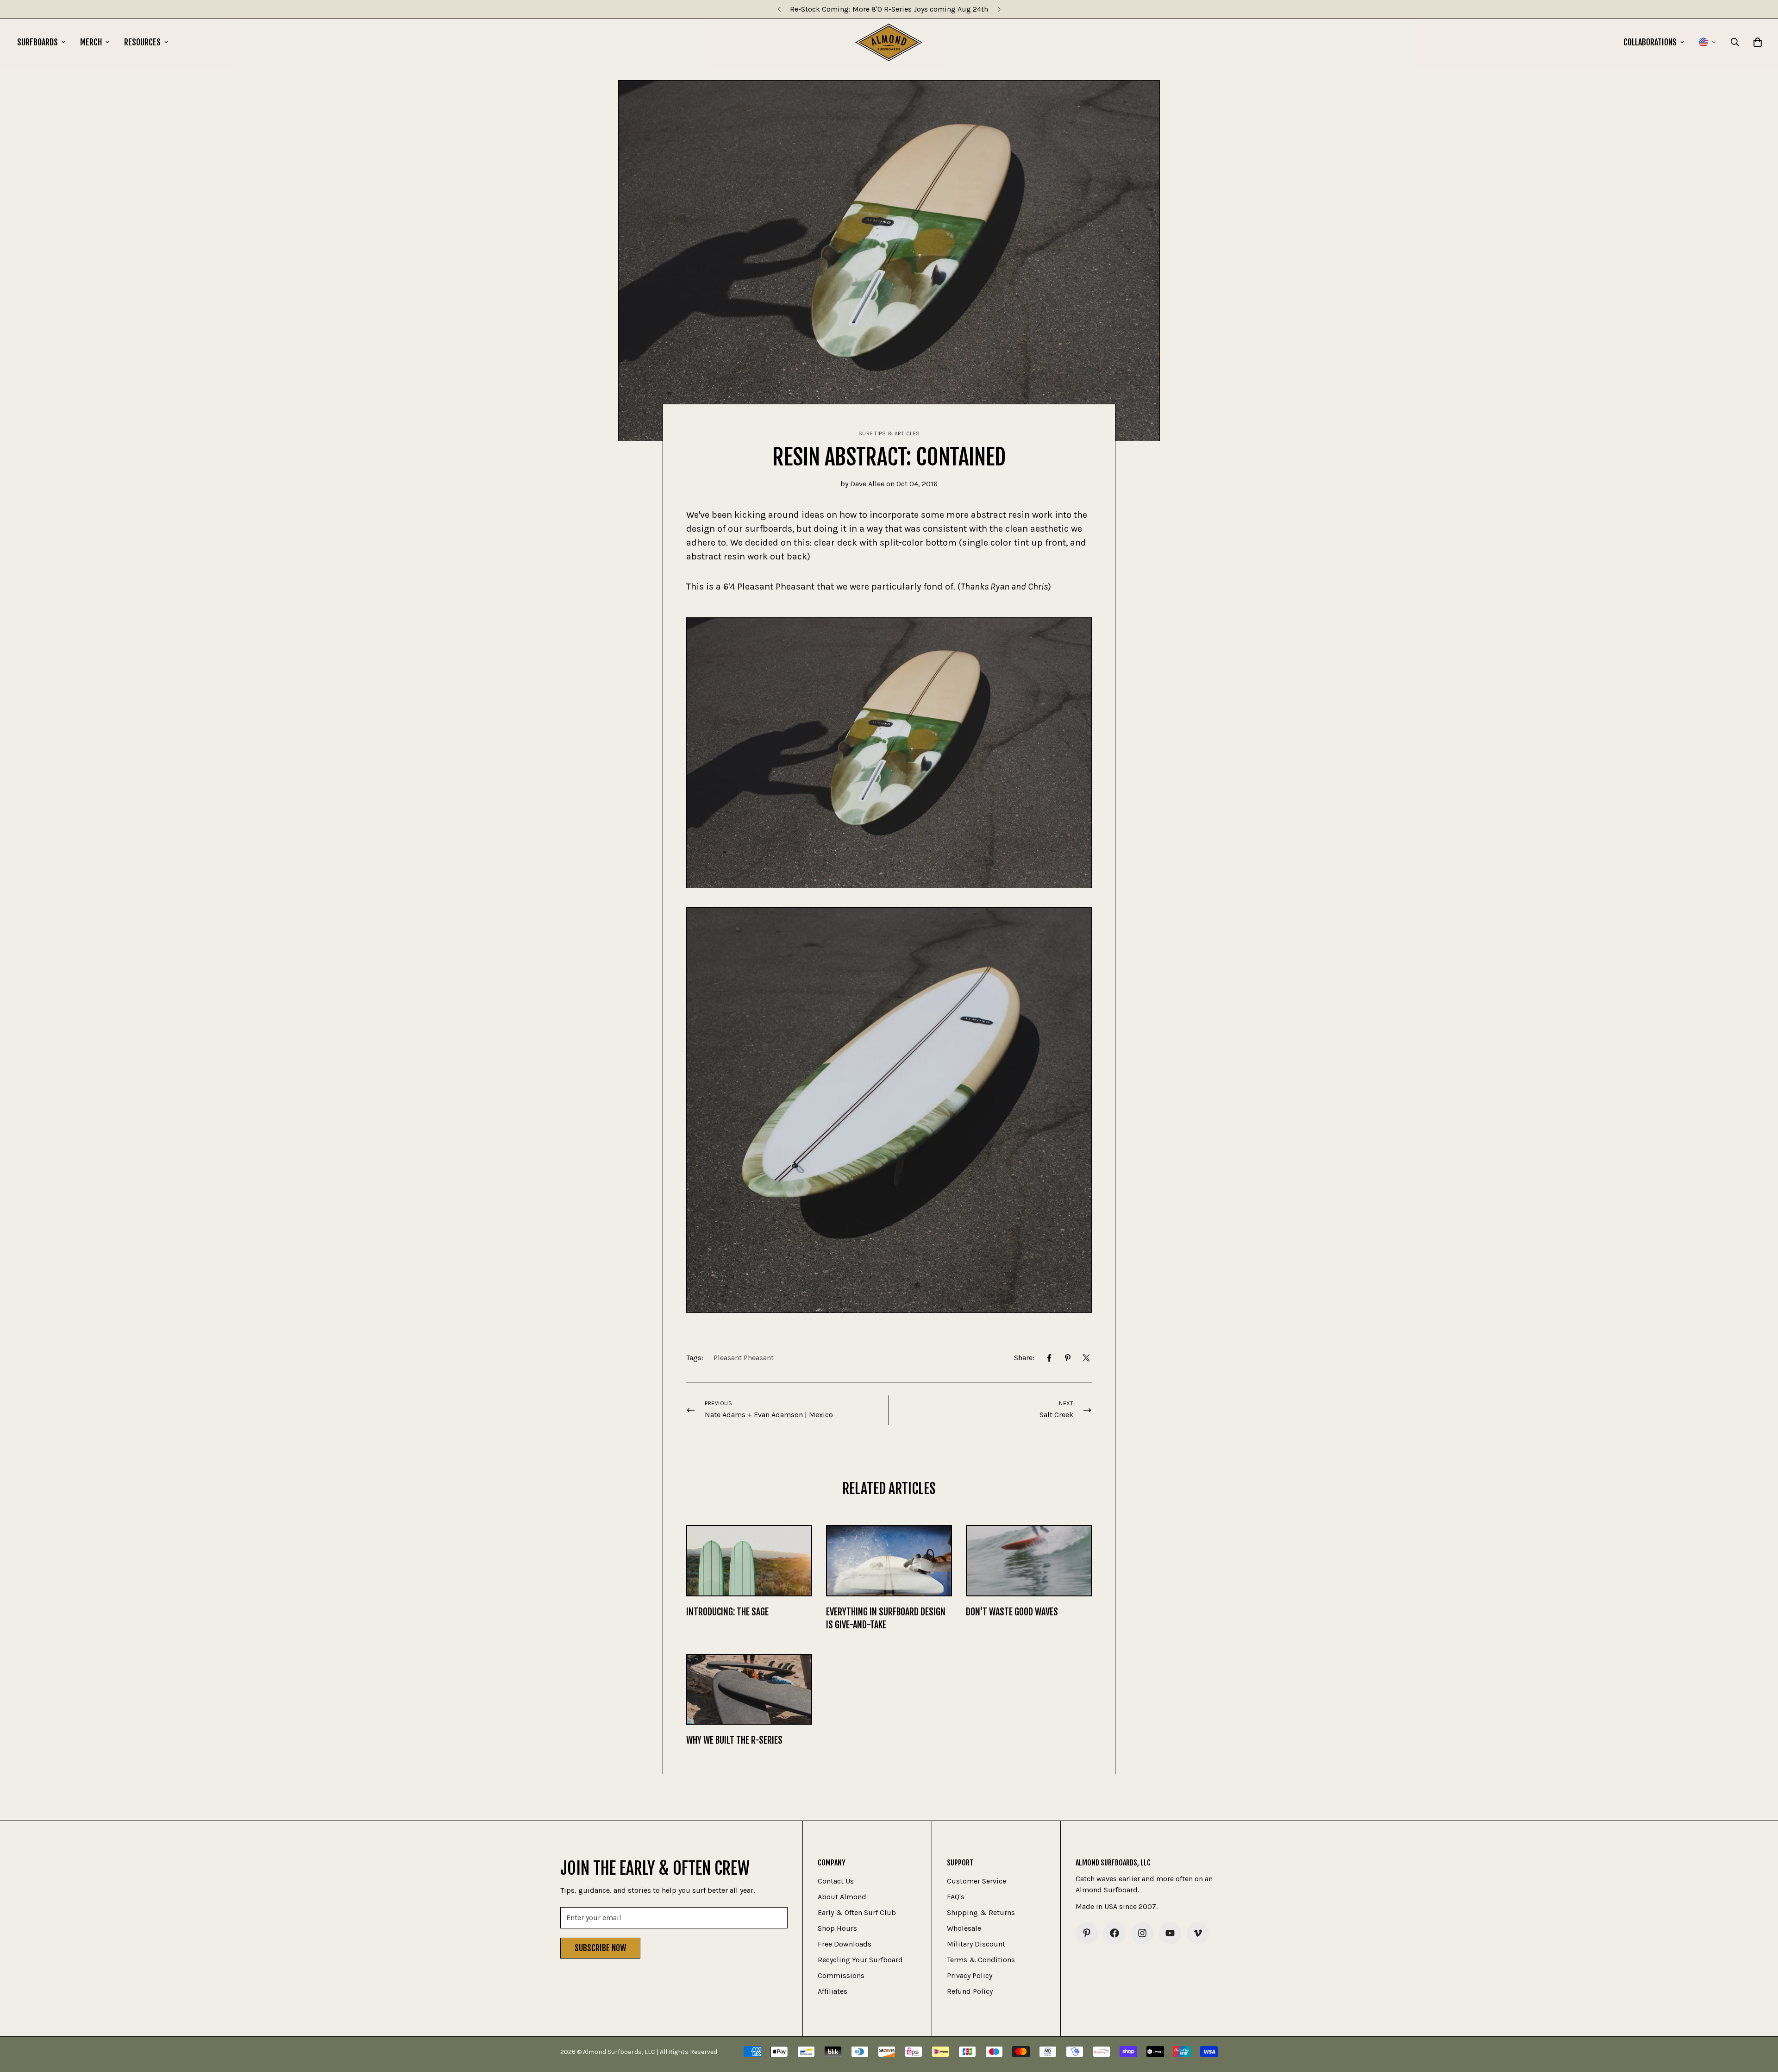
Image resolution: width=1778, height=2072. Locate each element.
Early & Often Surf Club (857, 1912)
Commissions (841, 1975)
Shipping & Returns (981, 1912)
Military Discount (976, 1944)
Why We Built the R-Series (734, 1740)
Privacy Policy (970, 1975)
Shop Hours (837, 1928)
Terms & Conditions (981, 1960)
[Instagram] (1142, 1933)
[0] (1758, 42)
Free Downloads (845, 1944)
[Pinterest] (1068, 1358)
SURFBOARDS (38, 42)
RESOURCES (142, 42)
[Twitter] (1086, 1358)
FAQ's (956, 1897)
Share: (1024, 1358)
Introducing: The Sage (727, 1612)
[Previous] (779, 9)
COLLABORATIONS (1650, 42)
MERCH (91, 42)
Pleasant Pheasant (744, 1358)
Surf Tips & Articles (889, 433)
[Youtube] (1170, 1933)
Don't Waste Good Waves (1012, 1612)
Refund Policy (970, 1991)
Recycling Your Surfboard (860, 1960)
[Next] (999, 9)
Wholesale (964, 1928)
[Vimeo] (1198, 1933)
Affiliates (833, 1991)
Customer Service (977, 1881)
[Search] (1735, 42)
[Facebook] (1049, 1358)
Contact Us (836, 1881)
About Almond (842, 1897)
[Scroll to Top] (1760, 2022)
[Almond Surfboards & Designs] (889, 42)
